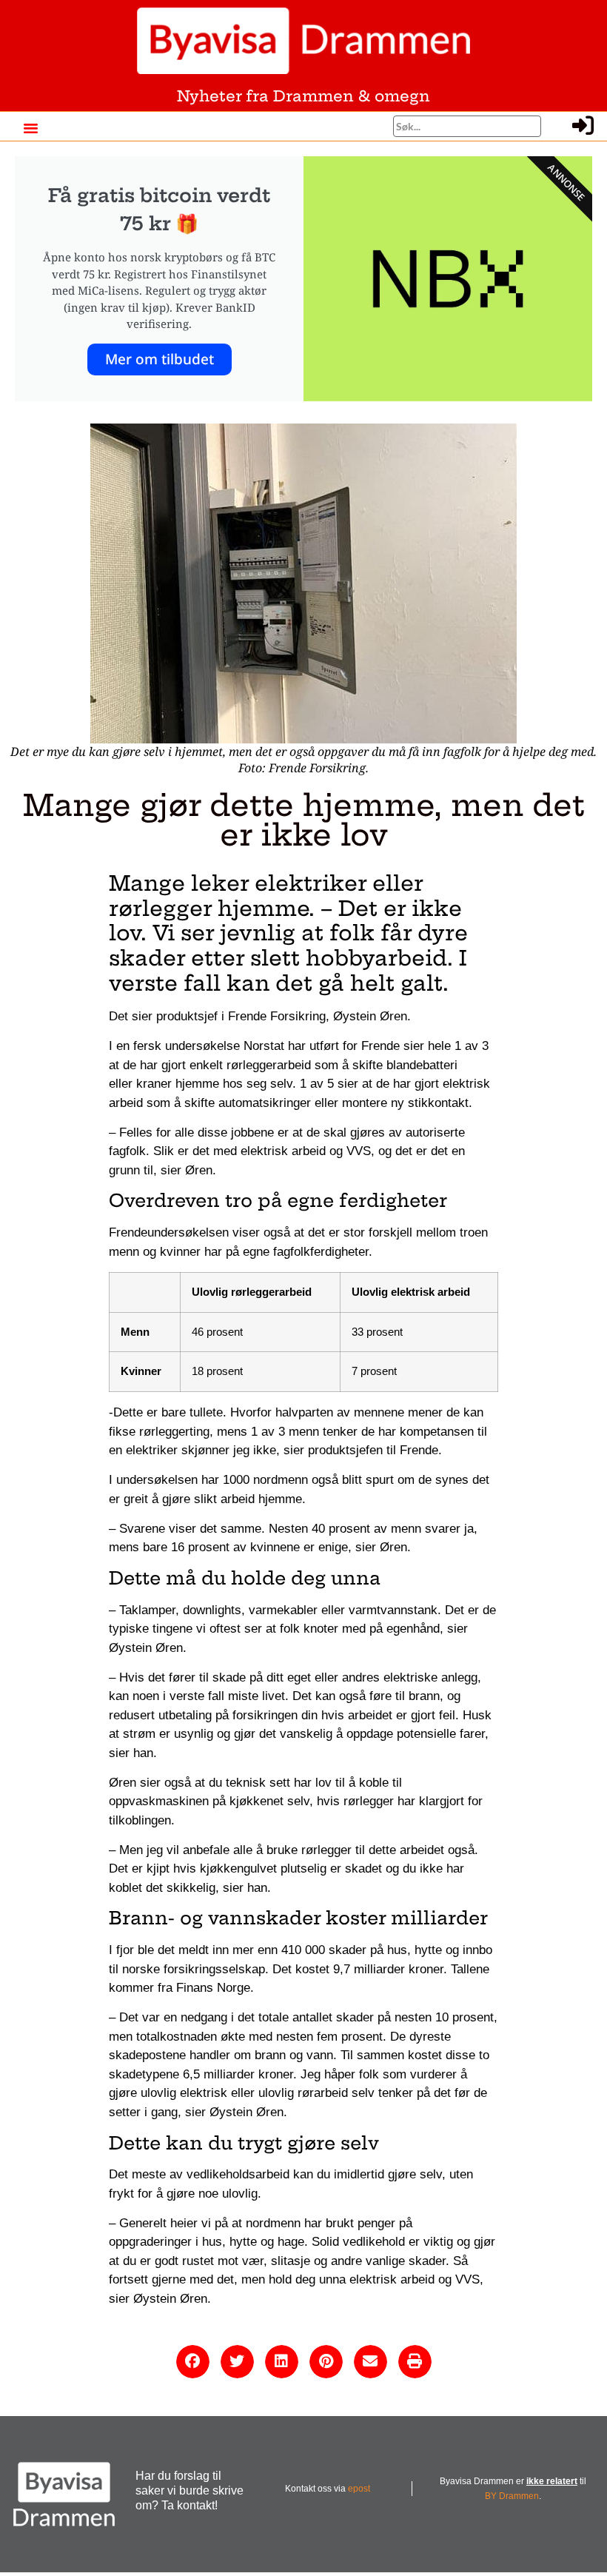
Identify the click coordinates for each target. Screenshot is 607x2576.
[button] (30, 128)
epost (359, 2489)
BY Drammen (512, 2496)
